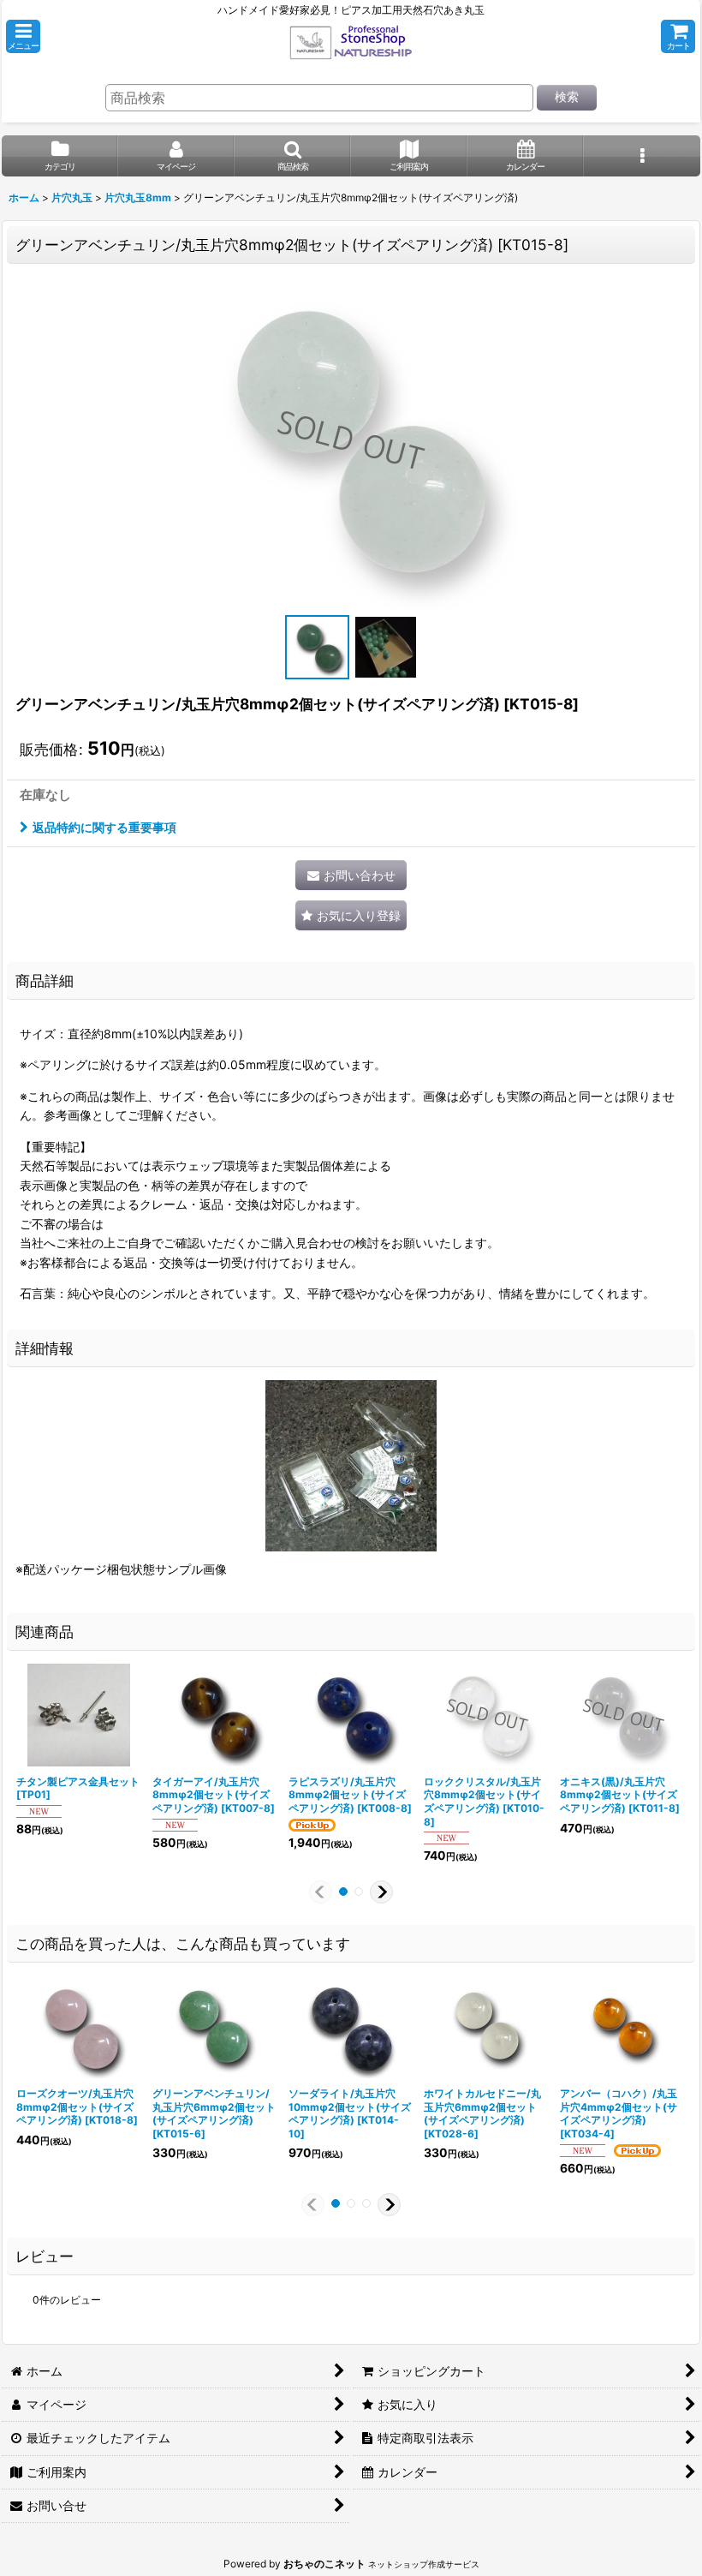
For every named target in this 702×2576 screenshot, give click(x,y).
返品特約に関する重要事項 (104, 827)
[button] (23, 36)
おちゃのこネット (324, 2564)
